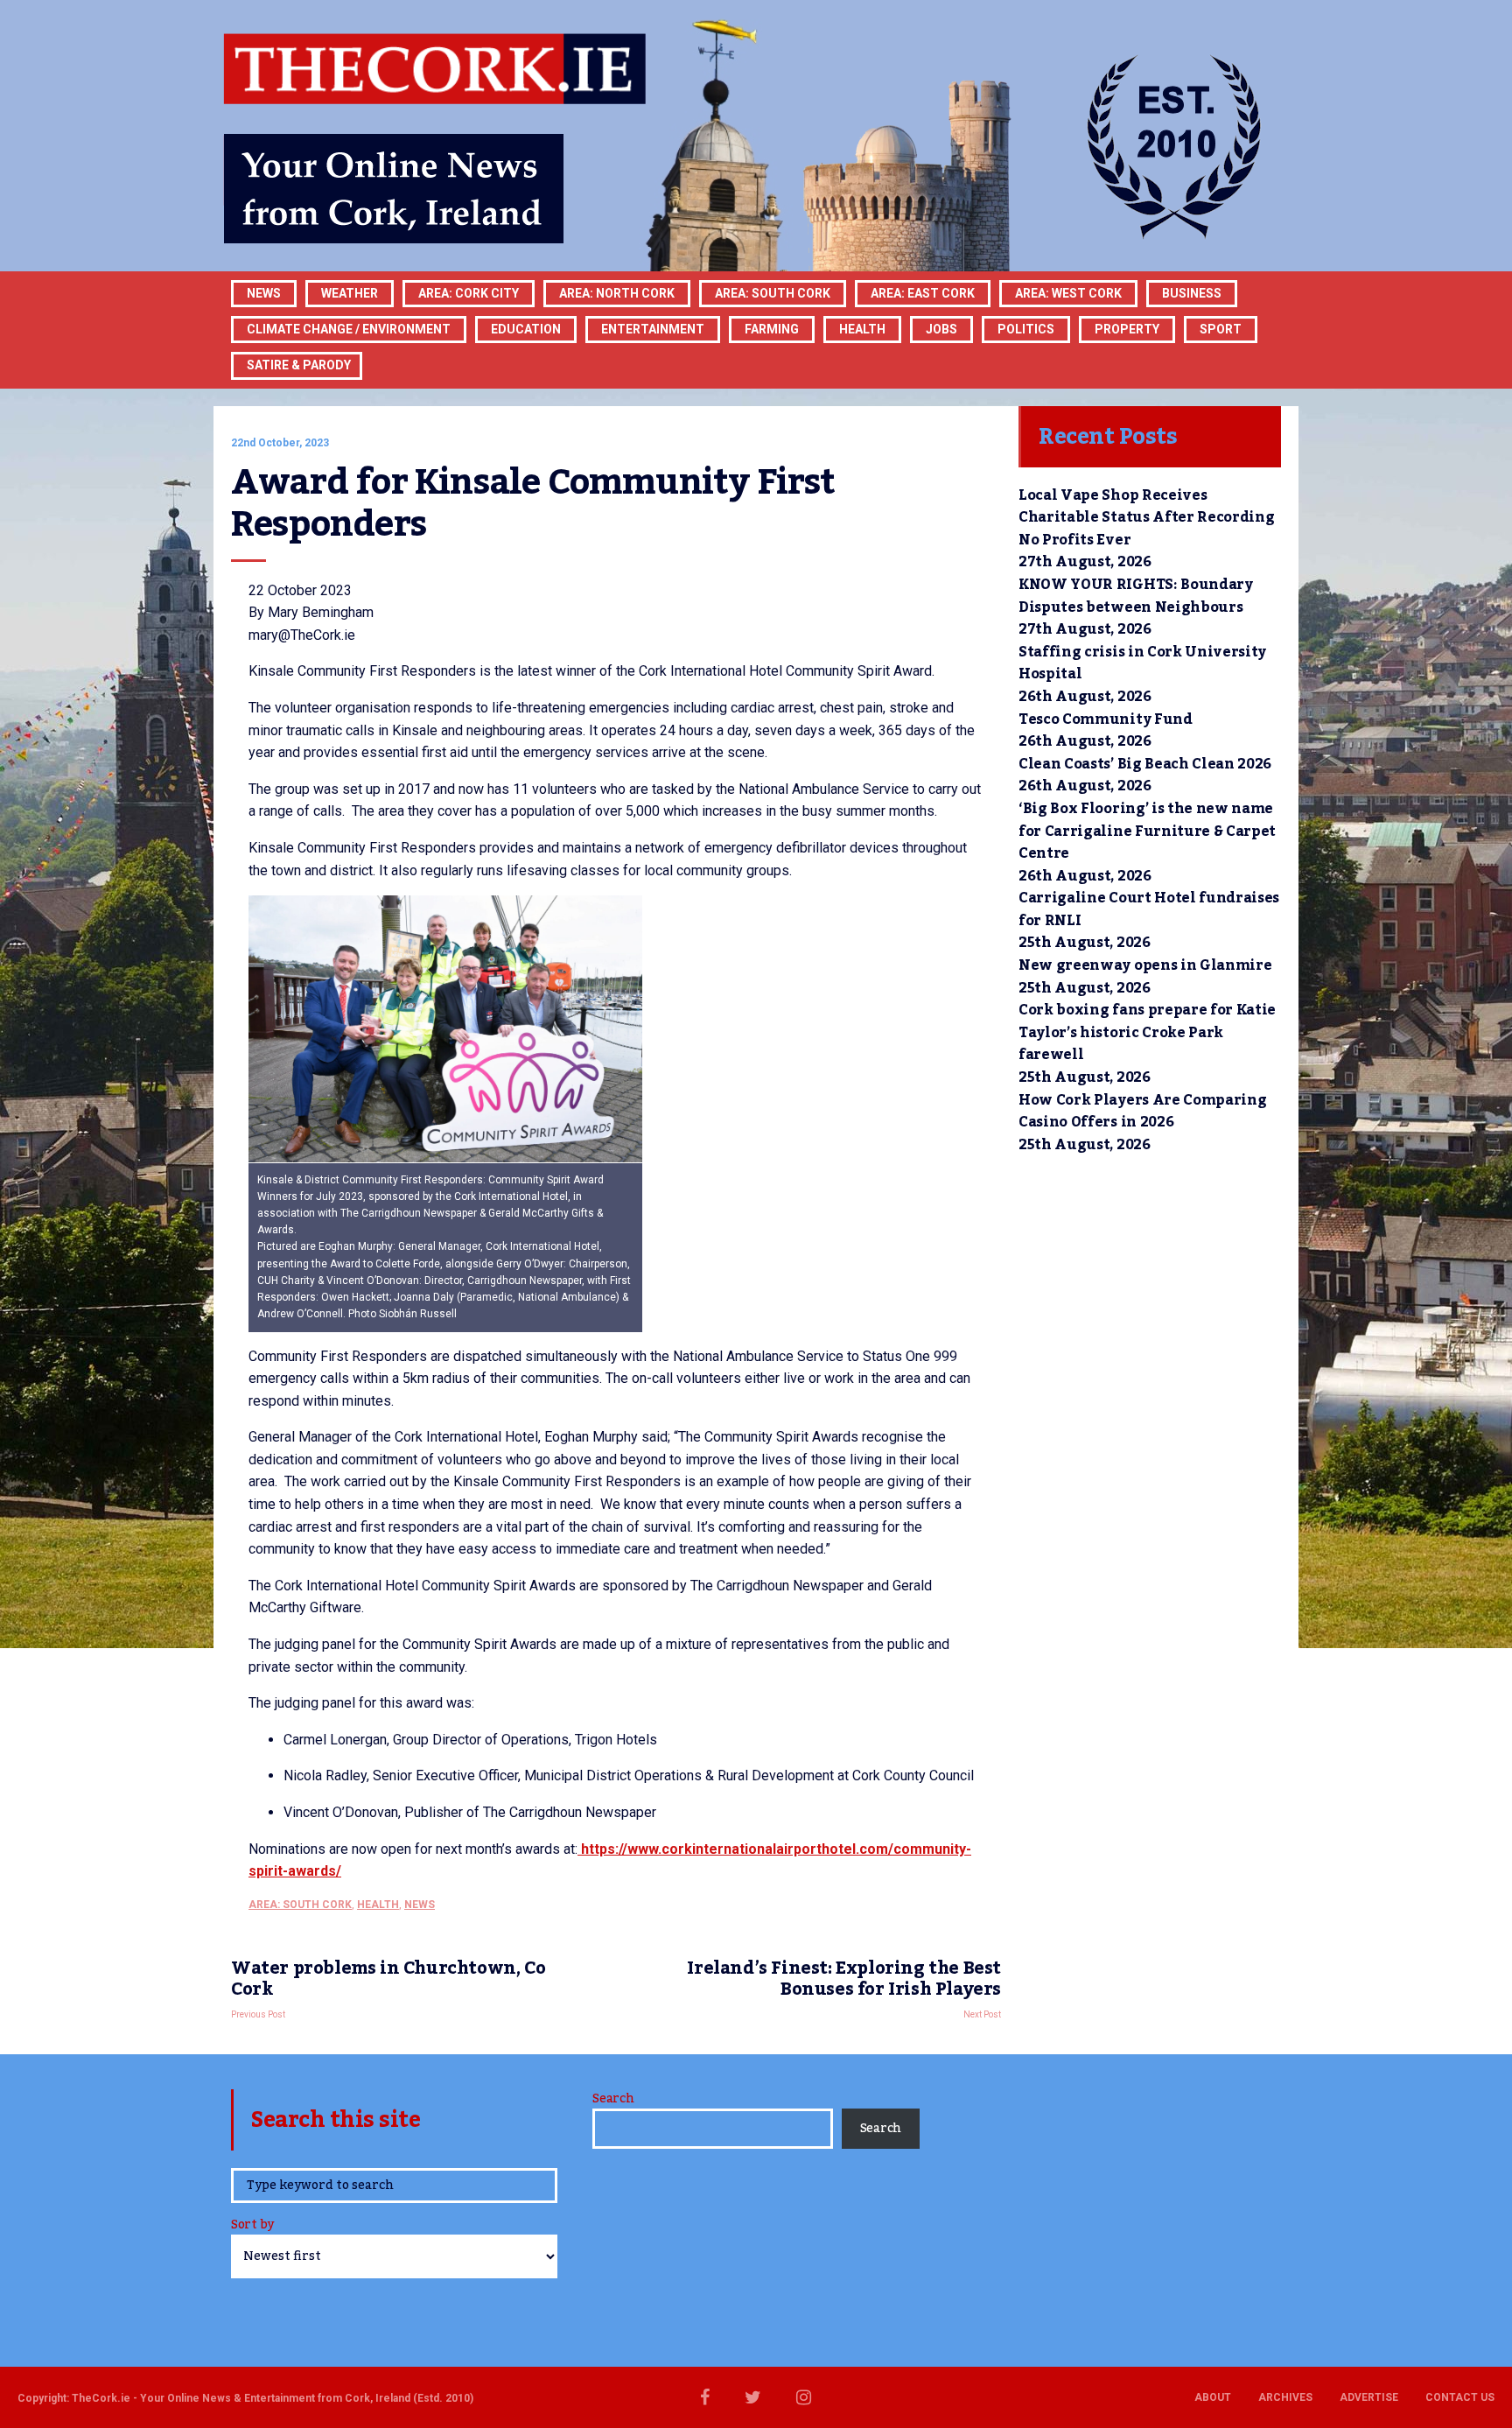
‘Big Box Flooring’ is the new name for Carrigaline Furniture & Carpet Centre (1147, 831)
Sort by (252, 2226)
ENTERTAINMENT (653, 329)
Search (613, 2099)
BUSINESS (1192, 293)
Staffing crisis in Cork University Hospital (1142, 663)
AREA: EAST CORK (923, 293)
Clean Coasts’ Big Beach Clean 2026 (1145, 764)
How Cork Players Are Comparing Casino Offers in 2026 (1142, 1112)
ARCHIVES (1285, 2397)
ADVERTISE (1369, 2397)
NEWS (420, 1905)
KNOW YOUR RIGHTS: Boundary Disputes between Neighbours (1136, 596)
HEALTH (862, 329)
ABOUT (1213, 2397)
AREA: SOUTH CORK (300, 1905)
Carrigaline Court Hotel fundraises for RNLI (1149, 909)
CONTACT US (1460, 2397)
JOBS (941, 329)
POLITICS (1026, 329)
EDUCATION (526, 329)
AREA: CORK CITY (469, 293)
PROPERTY (1127, 329)
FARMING (772, 329)
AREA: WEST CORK (1068, 293)
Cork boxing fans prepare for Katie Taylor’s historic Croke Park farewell (1147, 1032)
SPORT (1221, 329)
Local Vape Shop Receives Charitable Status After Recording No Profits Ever (1146, 518)
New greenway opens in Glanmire (1145, 965)
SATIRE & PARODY (299, 365)
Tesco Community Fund (1106, 719)
